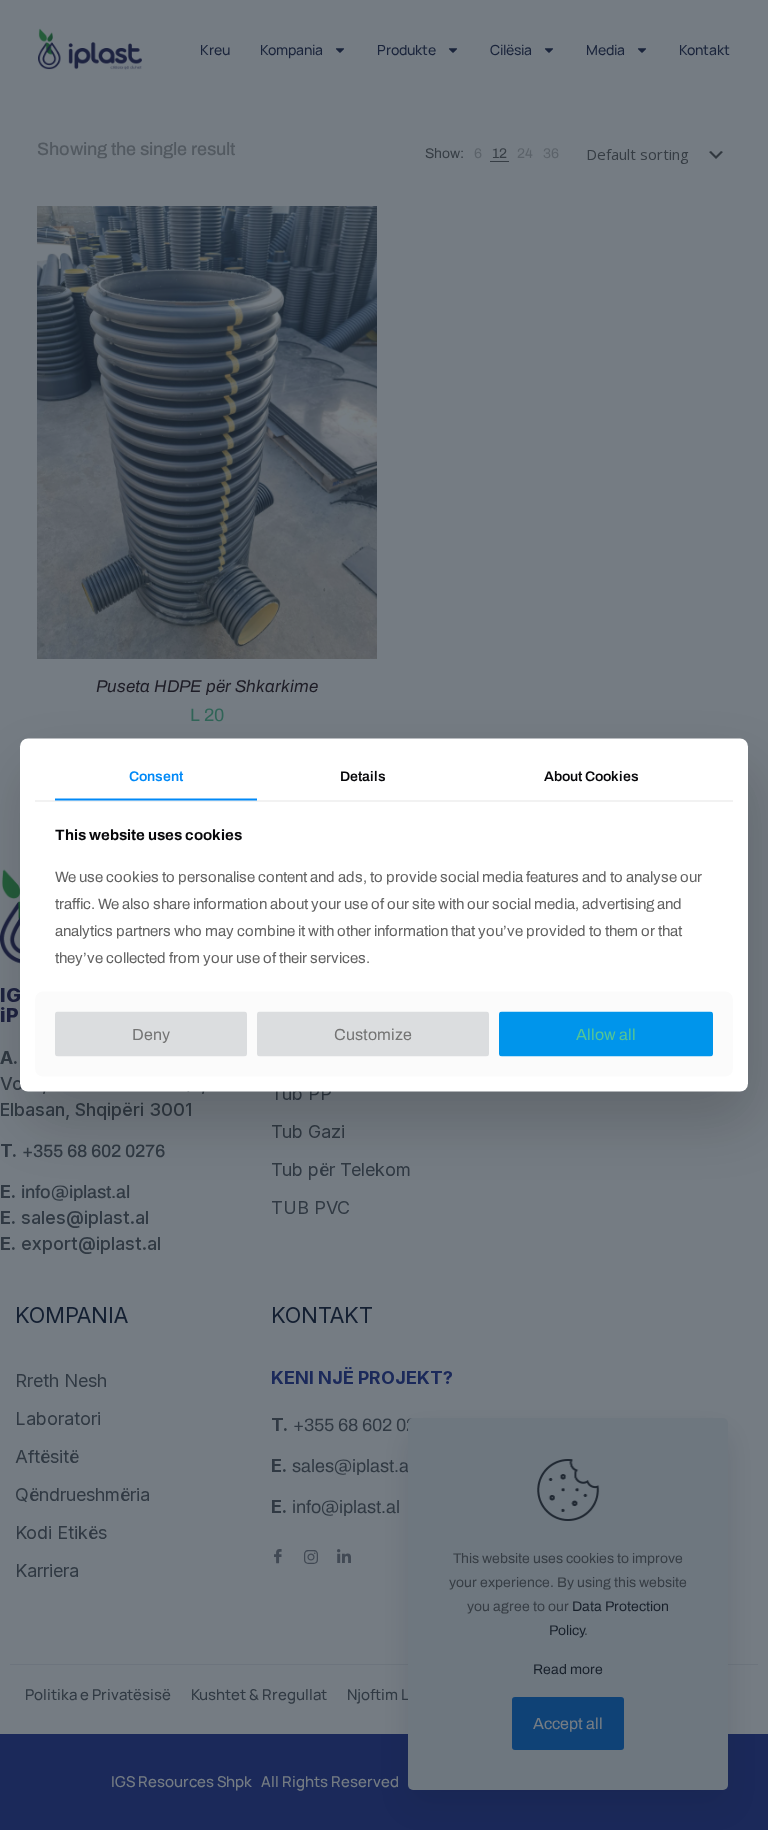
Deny (151, 1033)
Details (363, 776)
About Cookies (591, 776)
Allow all (606, 1033)
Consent (156, 776)
